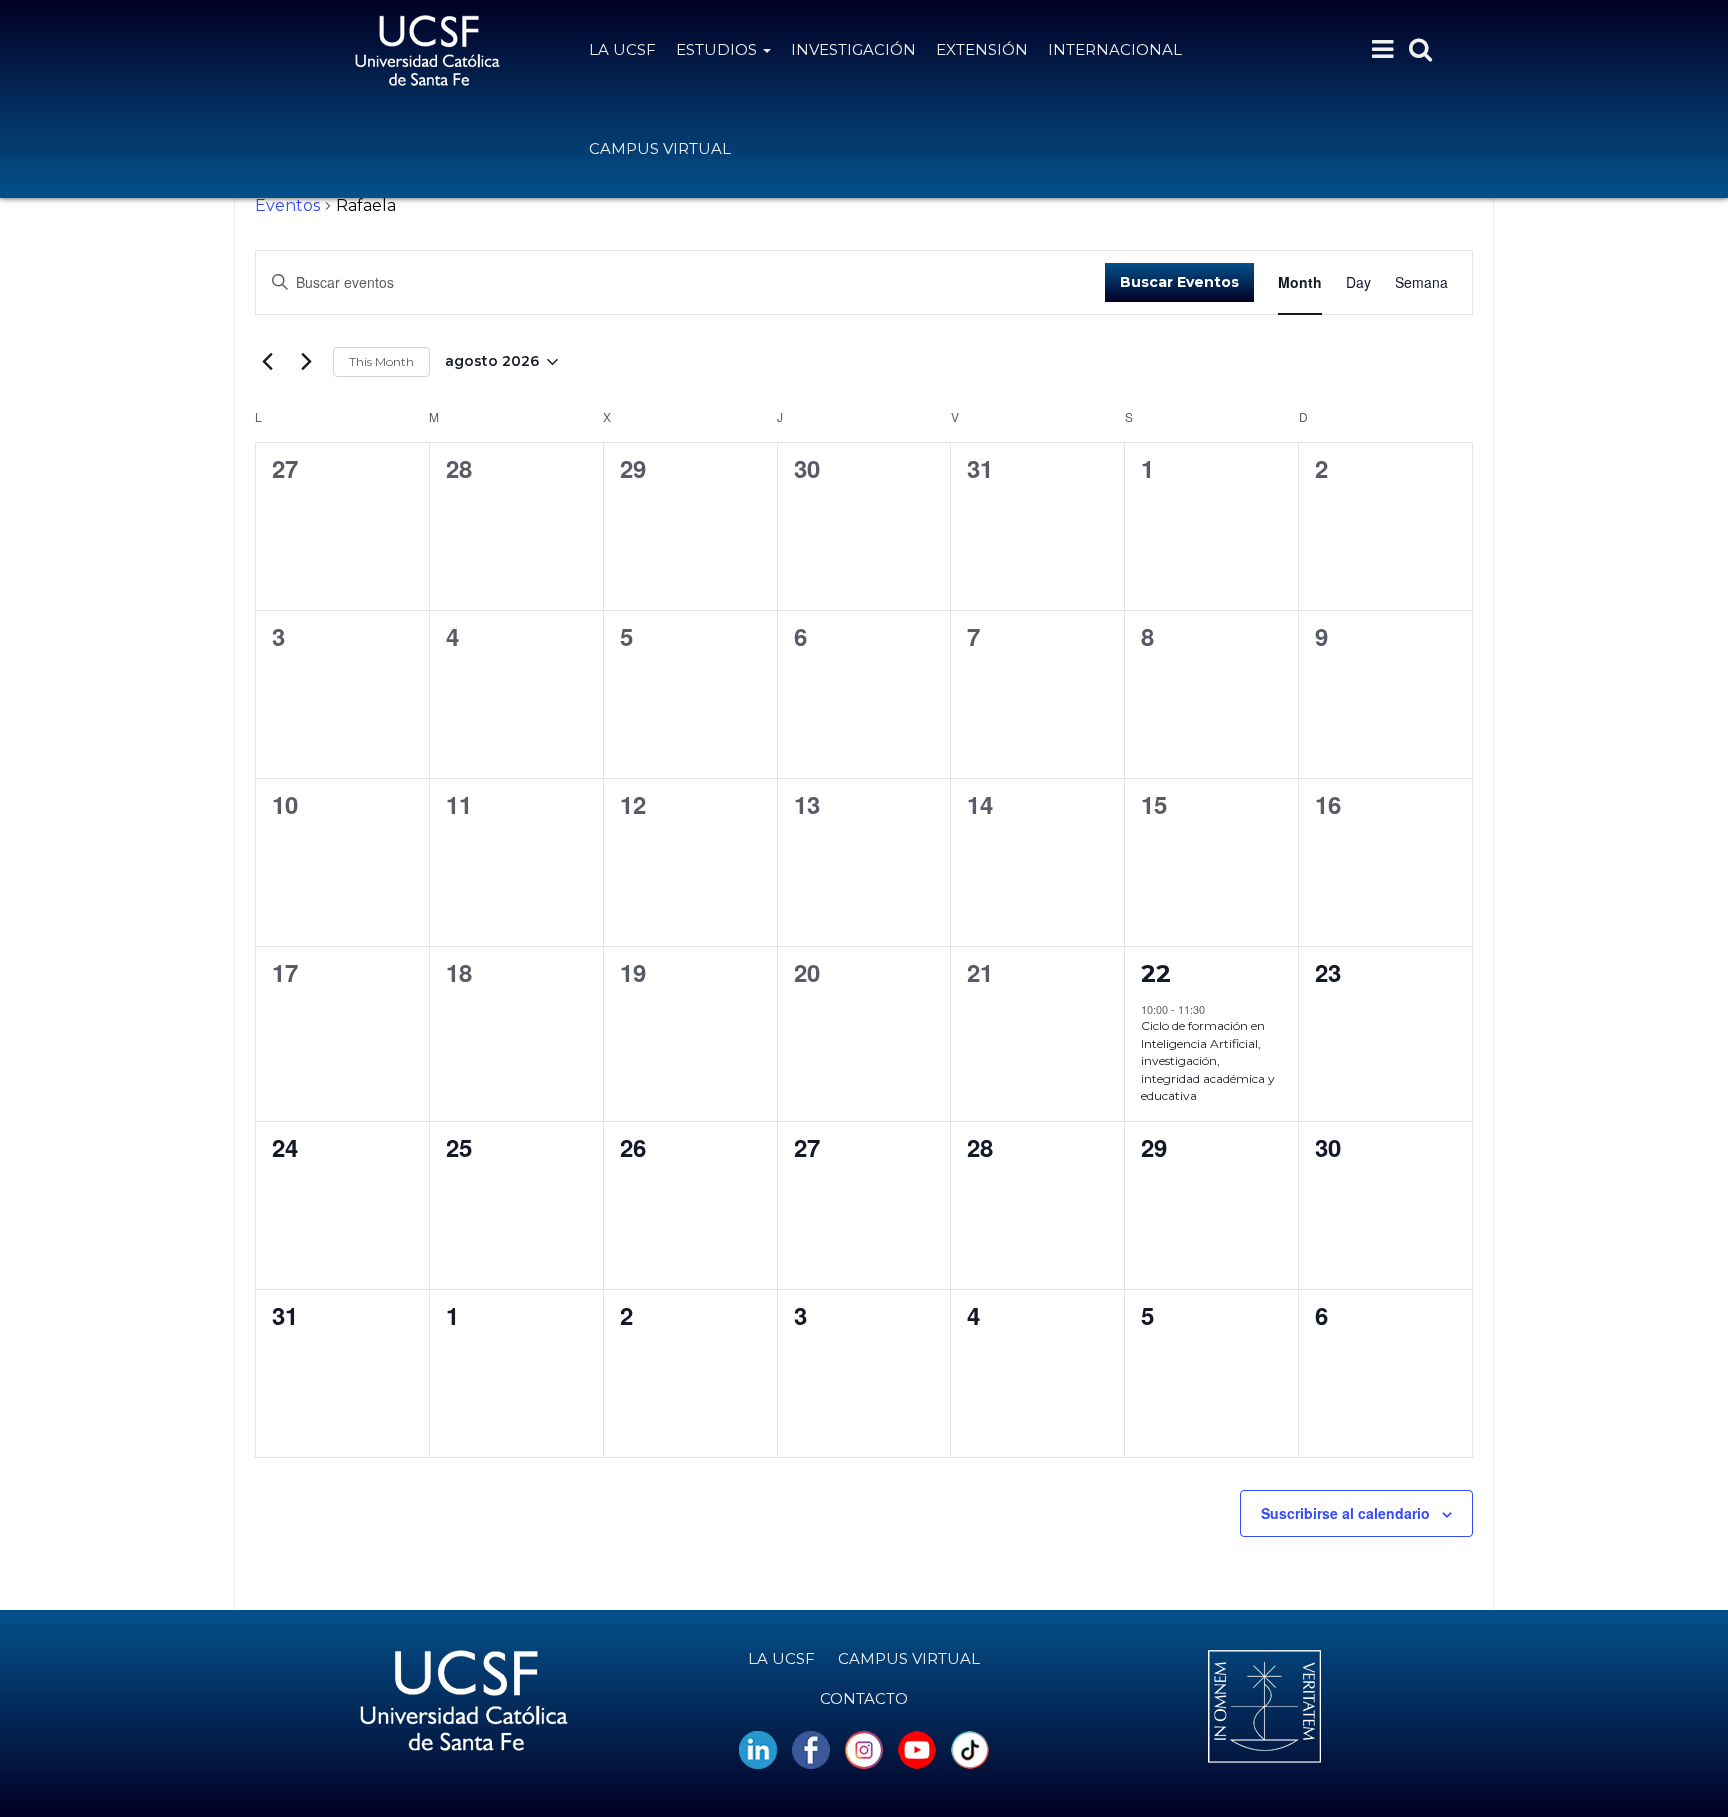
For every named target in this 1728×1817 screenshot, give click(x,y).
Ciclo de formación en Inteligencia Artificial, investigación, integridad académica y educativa (1208, 1060)
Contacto (864, 1698)
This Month (381, 361)
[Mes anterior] (267, 362)
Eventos (287, 205)
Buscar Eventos (1179, 282)
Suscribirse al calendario (1345, 1513)
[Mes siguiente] (306, 362)
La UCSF (622, 49)
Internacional (1115, 49)
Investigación (853, 49)
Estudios (718, 49)
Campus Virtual (660, 148)
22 (1156, 973)
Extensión (982, 49)
